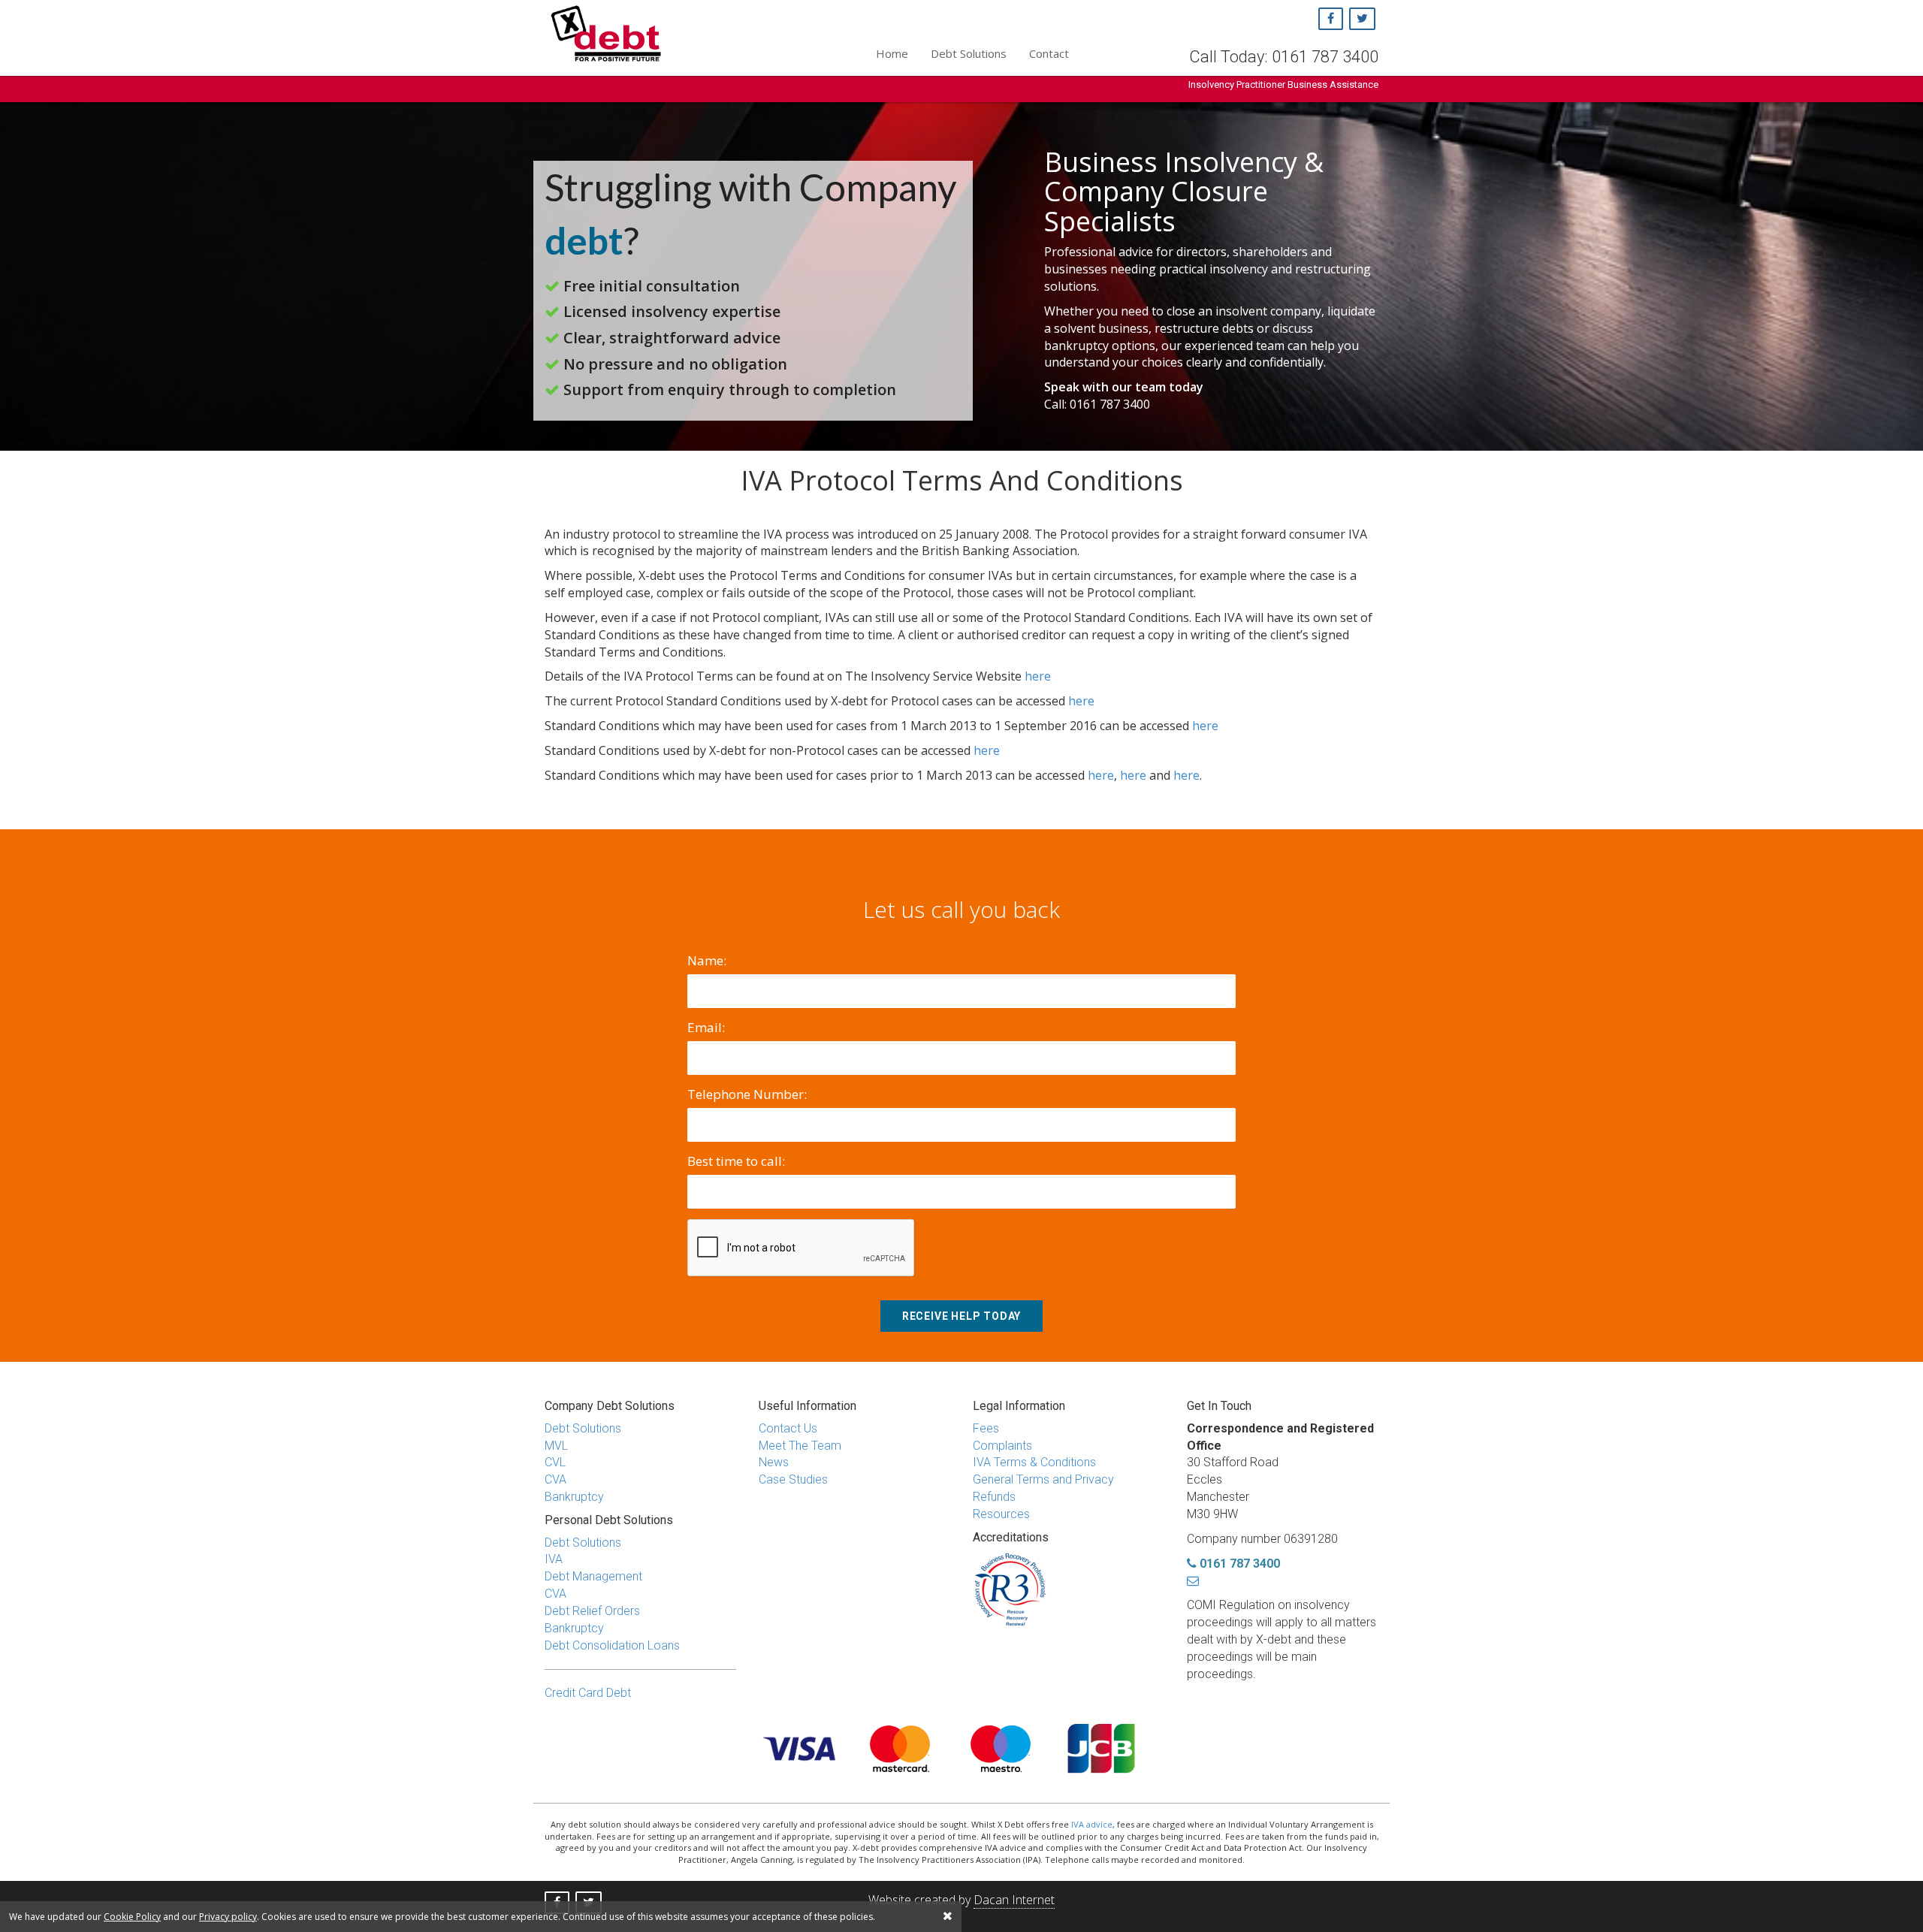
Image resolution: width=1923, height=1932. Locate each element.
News (774, 1462)
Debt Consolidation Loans (612, 1645)
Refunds (994, 1497)
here (1038, 676)
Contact (1049, 53)
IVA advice (1092, 1824)
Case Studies (793, 1479)
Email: (706, 1027)
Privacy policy (228, 1917)
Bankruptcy (574, 1497)
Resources (1001, 1514)
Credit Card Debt (588, 1693)
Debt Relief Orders (592, 1611)
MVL (556, 1446)
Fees (986, 1428)
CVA (555, 1479)
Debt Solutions (969, 53)
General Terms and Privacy (1043, 1479)
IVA (554, 1559)
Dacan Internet (1014, 1900)
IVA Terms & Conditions (1034, 1462)
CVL (555, 1462)
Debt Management (593, 1576)
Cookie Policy (132, 1917)
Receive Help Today (961, 1316)
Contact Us (788, 1428)
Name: (707, 960)
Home (892, 53)
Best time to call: (736, 1161)
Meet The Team (800, 1446)
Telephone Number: (747, 1094)
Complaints (1002, 1446)
